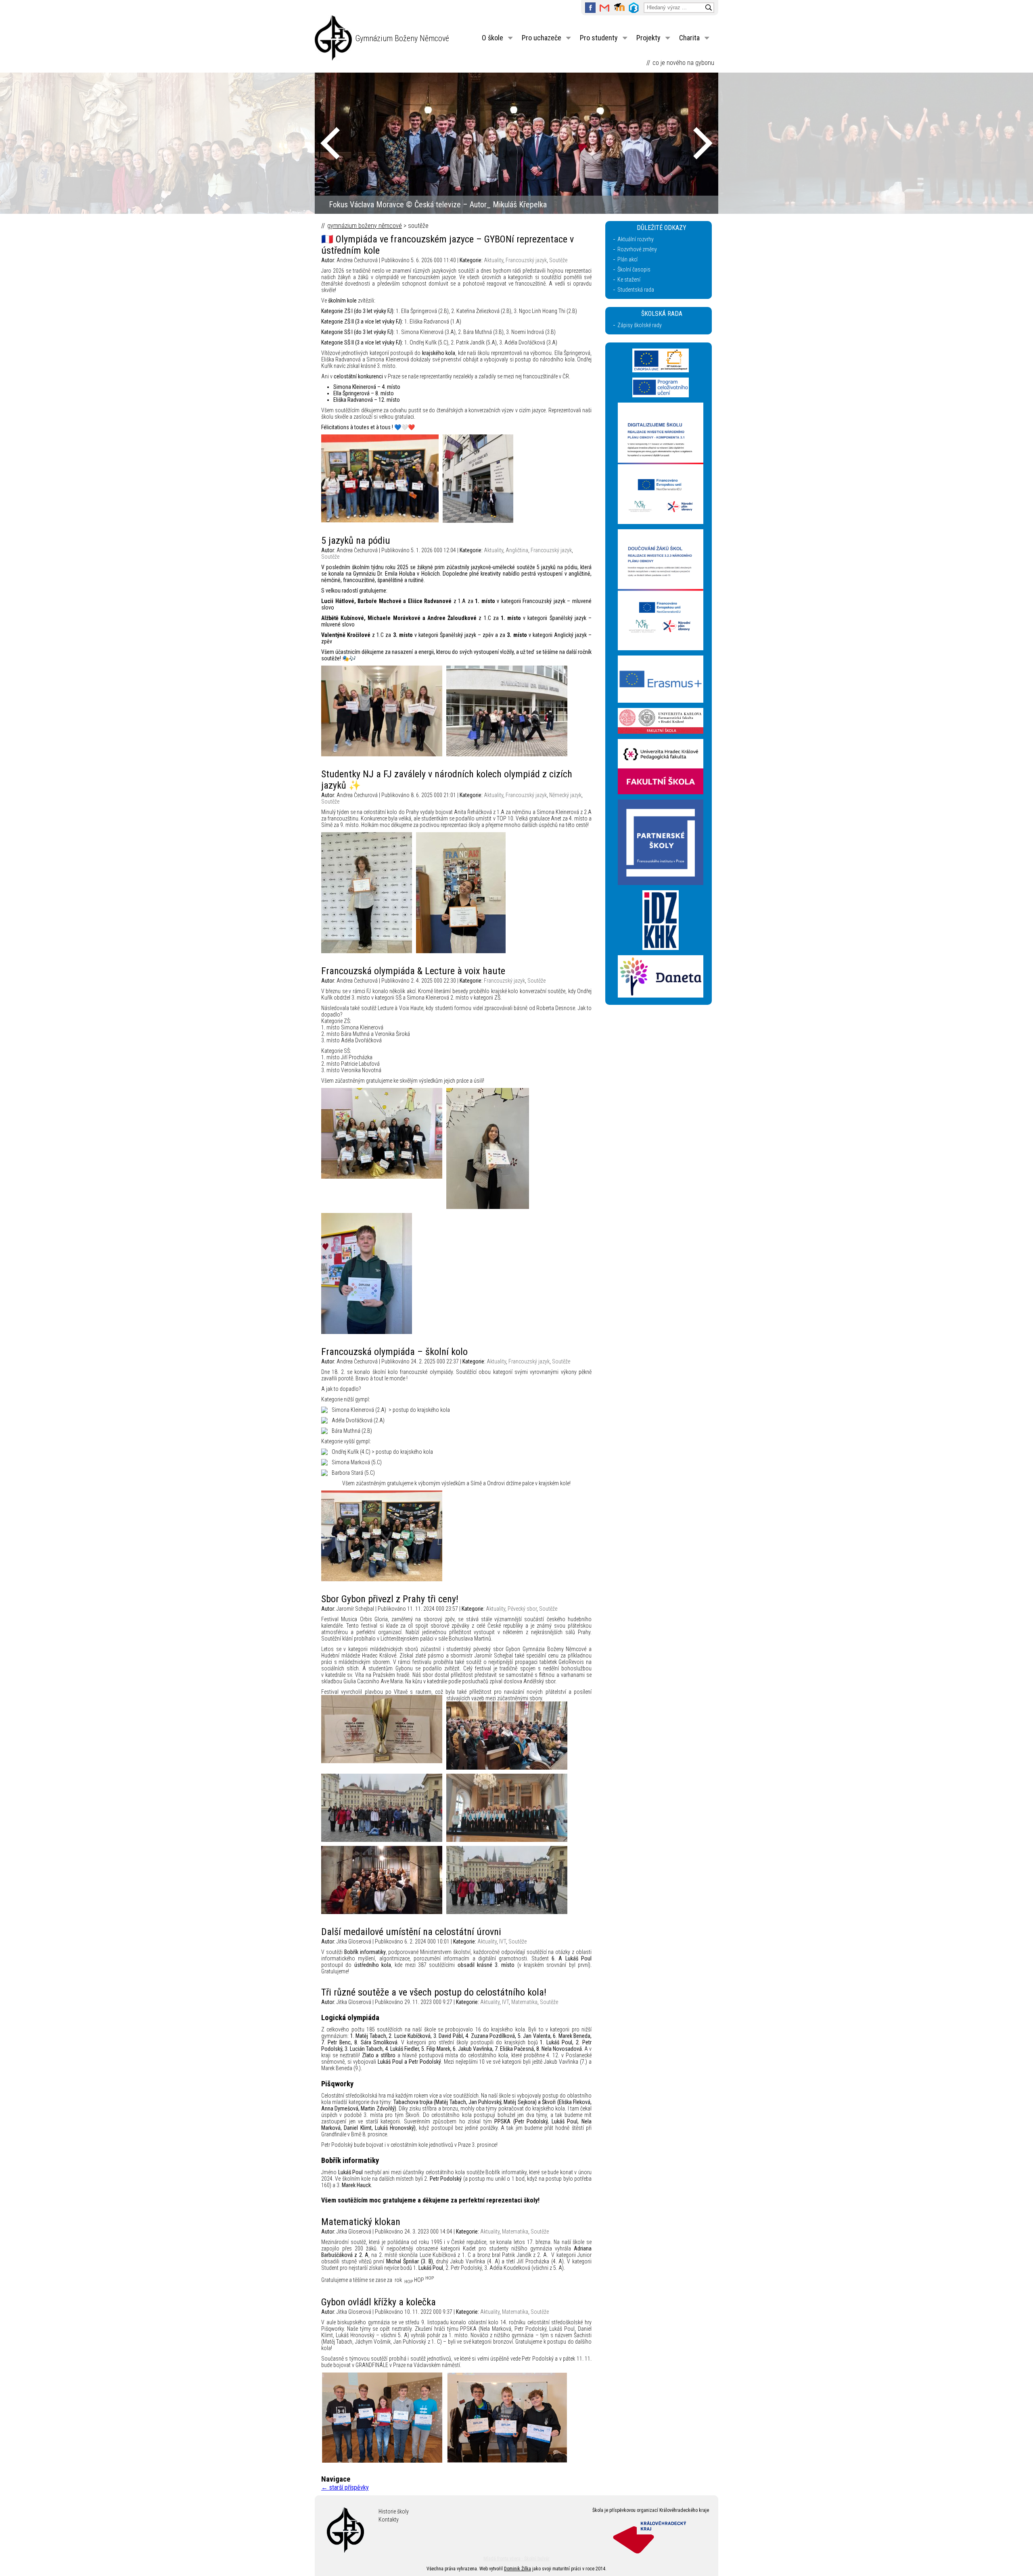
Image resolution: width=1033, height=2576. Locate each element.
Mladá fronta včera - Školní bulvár (516, 2559)
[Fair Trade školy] (661, 522)
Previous (330, 143)
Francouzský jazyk (526, 260)
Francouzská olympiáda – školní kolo (394, 1352)
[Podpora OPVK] (661, 370)
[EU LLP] (661, 395)
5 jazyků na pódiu (356, 541)
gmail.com (605, 8)
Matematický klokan (361, 2222)
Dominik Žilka (518, 2569)
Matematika (524, 2002)
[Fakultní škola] (661, 732)
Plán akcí (627, 259)
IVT (503, 1941)
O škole (492, 38)
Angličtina (517, 550)
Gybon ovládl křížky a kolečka (378, 2302)
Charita (689, 38)
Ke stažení (629, 280)
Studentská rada (636, 290)
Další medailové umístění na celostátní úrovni (411, 1932)
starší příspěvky (345, 2487)
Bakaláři (634, 8)
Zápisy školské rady (640, 325)
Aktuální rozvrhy (636, 239)
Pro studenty (599, 38)
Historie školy (394, 2511)
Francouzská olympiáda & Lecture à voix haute (413, 971)
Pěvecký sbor (522, 1609)
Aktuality (493, 260)
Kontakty (389, 2520)
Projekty (648, 38)
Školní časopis (634, 269)
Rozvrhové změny (637, 249)
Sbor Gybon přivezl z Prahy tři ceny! (390, 1599)
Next (703, 143)
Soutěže (558, 260)
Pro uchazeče (542, 38)
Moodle (619, 8)
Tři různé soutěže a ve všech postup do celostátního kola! (434, 1992)
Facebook (590, 8)
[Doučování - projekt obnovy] (661, 648)
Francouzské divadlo (361, 205)
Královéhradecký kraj (652, 2536)
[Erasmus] (661, 701)
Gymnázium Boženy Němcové (402, 38)
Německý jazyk (565, 795)
